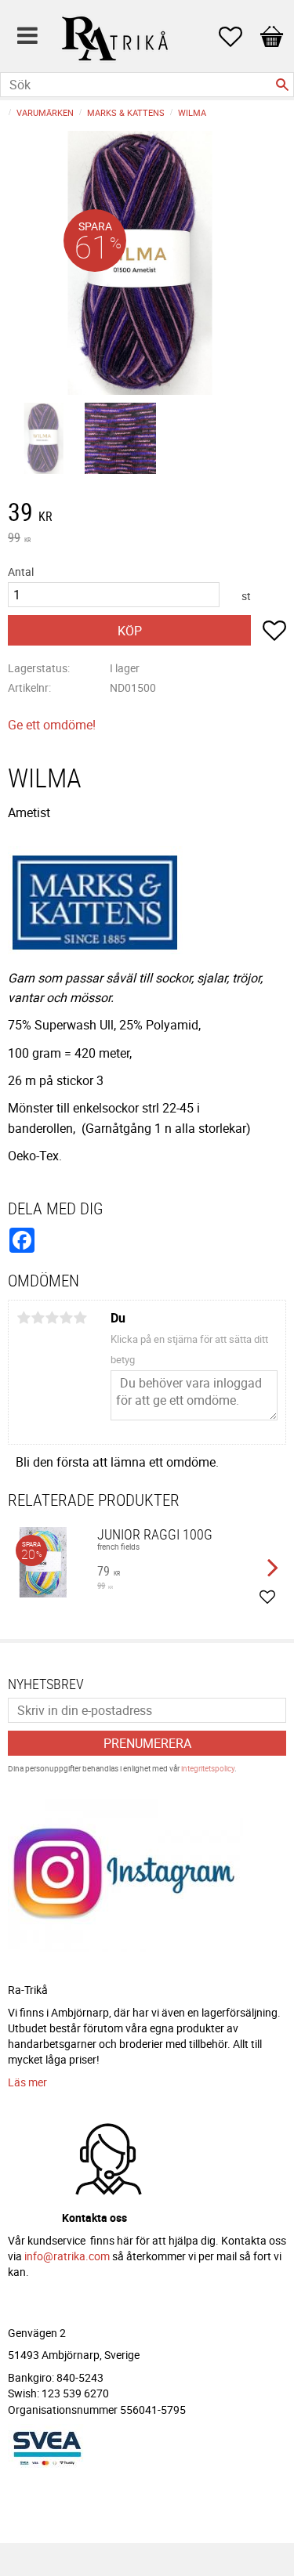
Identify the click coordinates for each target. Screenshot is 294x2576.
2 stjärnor (38, 1318)
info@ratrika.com (67, 2256)
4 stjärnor (66, 1318)
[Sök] (282, 85)
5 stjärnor (80, 1318)
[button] (238, 37)
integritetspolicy (208, 1768)
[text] (147, 514)
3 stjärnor (52, 1318)
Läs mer (27, 2082)
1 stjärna (24, 1318)
